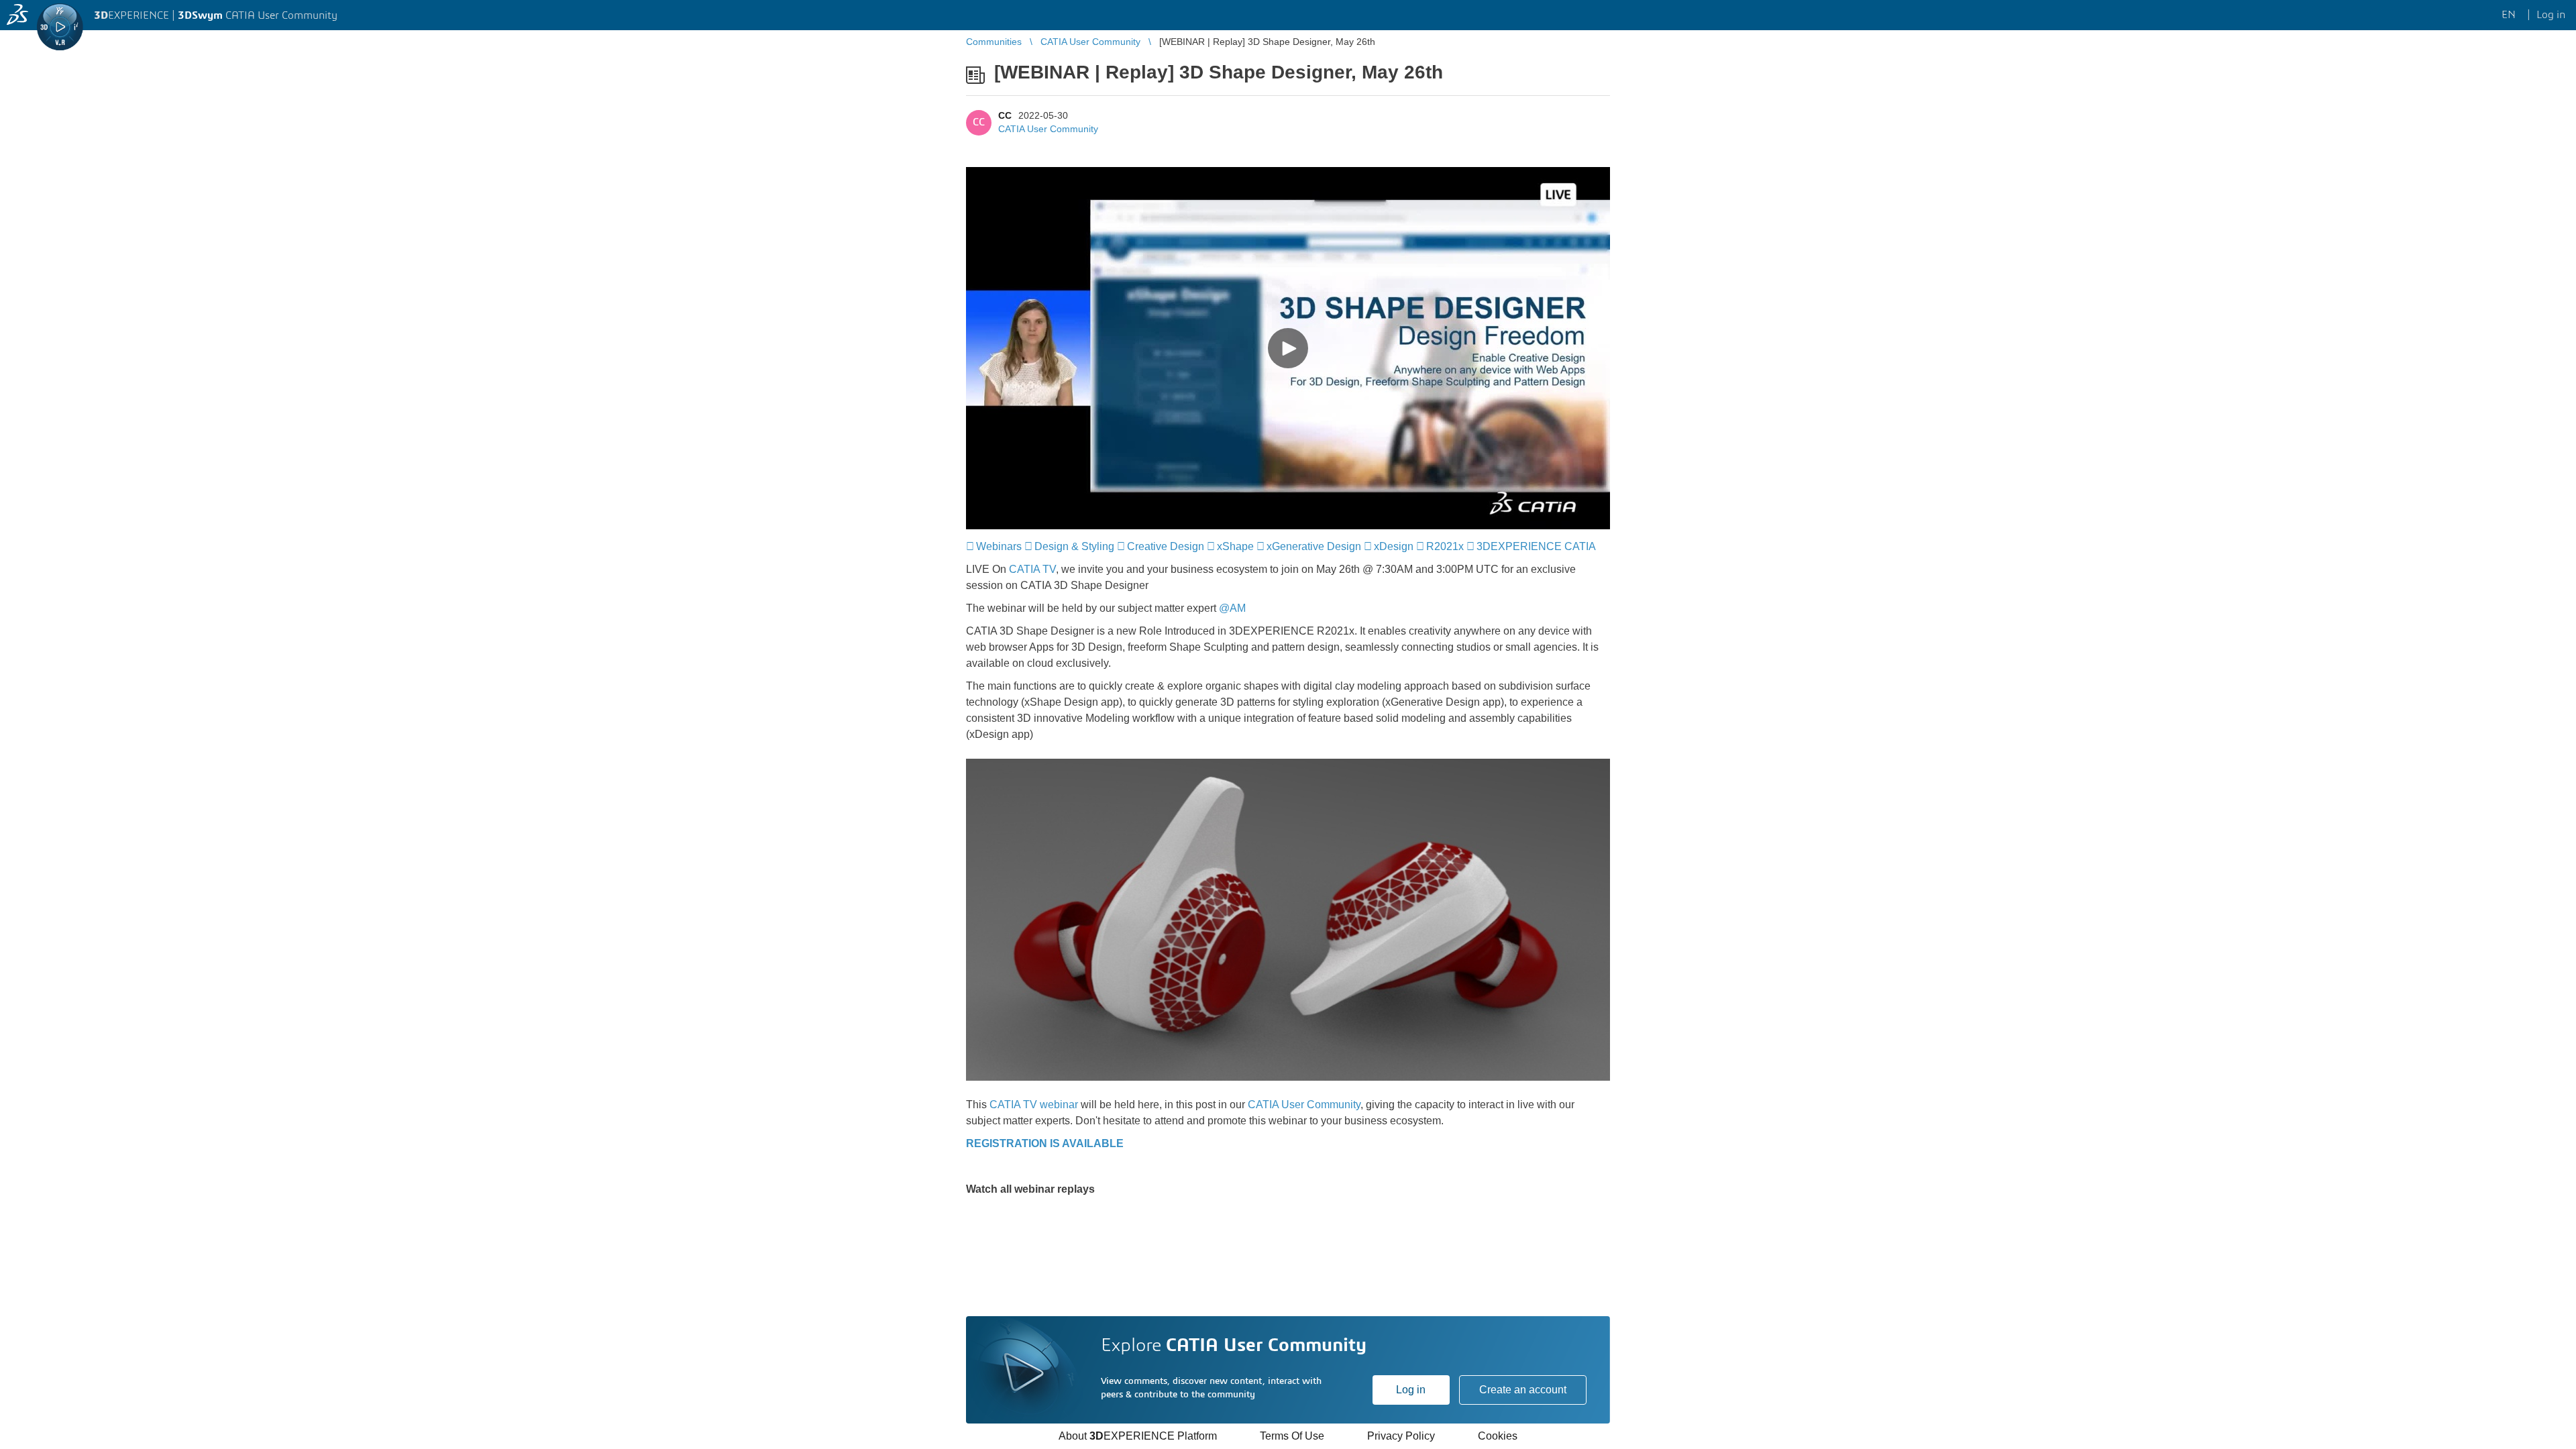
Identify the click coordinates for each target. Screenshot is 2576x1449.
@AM (1232, 608)
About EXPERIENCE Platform (1138, 1436)
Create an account (1523, 1390)
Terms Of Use (1292, 1436)
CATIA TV (1032, 569)
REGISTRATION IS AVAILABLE (1045, 1143)
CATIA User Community (1048, 129)
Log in (1411, 1390)
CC (1005, 115)
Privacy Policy (1401, 1436)
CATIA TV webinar (1034, 1105)
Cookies (1498, 1436)
